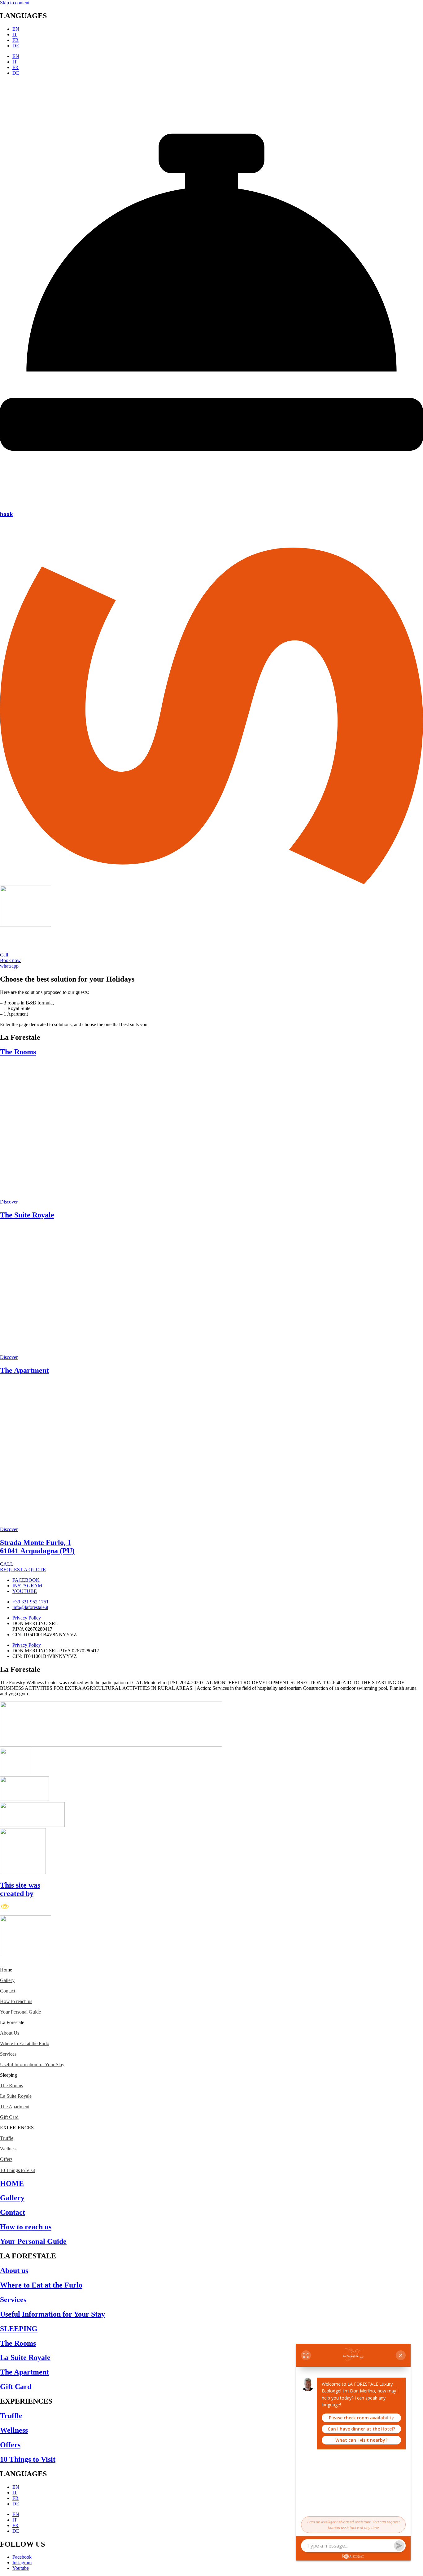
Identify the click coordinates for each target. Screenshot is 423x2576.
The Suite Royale (27, 1215)
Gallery (7, 1980)
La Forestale (12, 2022)
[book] (211, 502)
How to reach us (16, 2001)
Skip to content (15, 3)
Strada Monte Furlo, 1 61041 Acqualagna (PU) (37, 1547)
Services (8, 2054)
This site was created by (20, 1889)
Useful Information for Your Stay (32, 2064)
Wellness (9, 2149)
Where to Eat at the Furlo (25, 2043)
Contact (8, 1991)
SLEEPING (19, 2329)
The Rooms (18, 1052)
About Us (10, 2033)
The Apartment (24, 1370)
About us (14, 2270)
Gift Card (9, 2117)
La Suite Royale (16, 2096)
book (7, 514)
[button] (211, 1970)
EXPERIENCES (17, 2128)
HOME (12, 2184)
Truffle (7, 2138)
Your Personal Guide (20, 2012)
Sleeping (9, 2075)
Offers (6, 2159)
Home (6, 1970)
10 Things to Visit (17, 2170)
